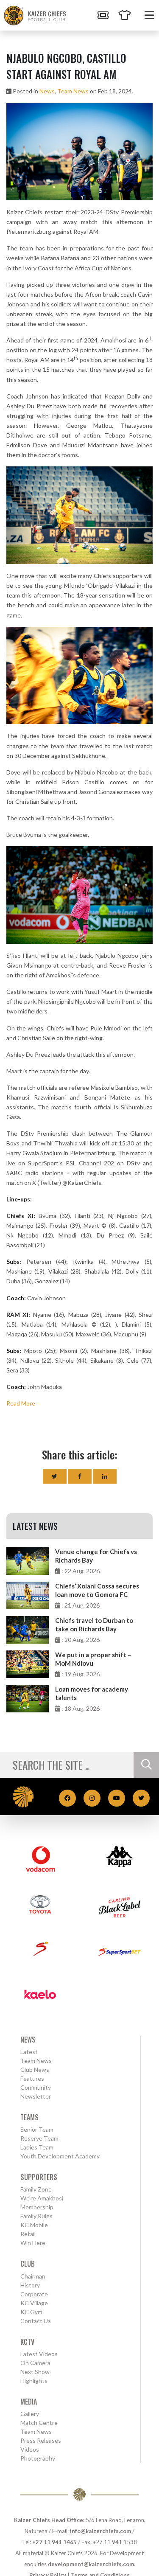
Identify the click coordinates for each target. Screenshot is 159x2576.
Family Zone (36, 2189)
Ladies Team (37, 2147)
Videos (30, 2449)
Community (36, 2087)
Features (32, 2078)
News (47, 91)
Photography (38, 2458)
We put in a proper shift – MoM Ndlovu (93, 1659)
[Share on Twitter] (55, 1476)
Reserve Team (39, 2138)
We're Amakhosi (42, 2198)
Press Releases (41, 2440)
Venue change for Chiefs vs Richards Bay (96, 1556)
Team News (73, 91)
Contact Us (36, 2321)
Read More (21, 1403)
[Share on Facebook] (80, 1476)
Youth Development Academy (60, 2156)
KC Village (34, 2303)
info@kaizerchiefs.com (100, 2531)
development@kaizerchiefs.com (91, 2564)
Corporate (34, 2294)
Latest (29, 2052)
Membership (37, 2207)
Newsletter (36, 2096)
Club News (35, 2069)
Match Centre (39, 2423)
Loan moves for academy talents (92, 1693)
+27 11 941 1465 (54, 2542)
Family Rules (36, 2216)
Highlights (34, 2381)
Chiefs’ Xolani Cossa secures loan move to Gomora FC (97, 1590)
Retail (28, 2234)
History (30, 2285)
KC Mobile (34, 2225)
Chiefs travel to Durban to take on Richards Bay (94, 1625)
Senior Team (37, 2129)
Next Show (35, 2372)
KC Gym (31, 2312)
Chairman (33, 2276)
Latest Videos (39, 2354)
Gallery (30, 2414)
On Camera (35, 2363)
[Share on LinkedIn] (105, 1476)
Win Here (33, 2243)
